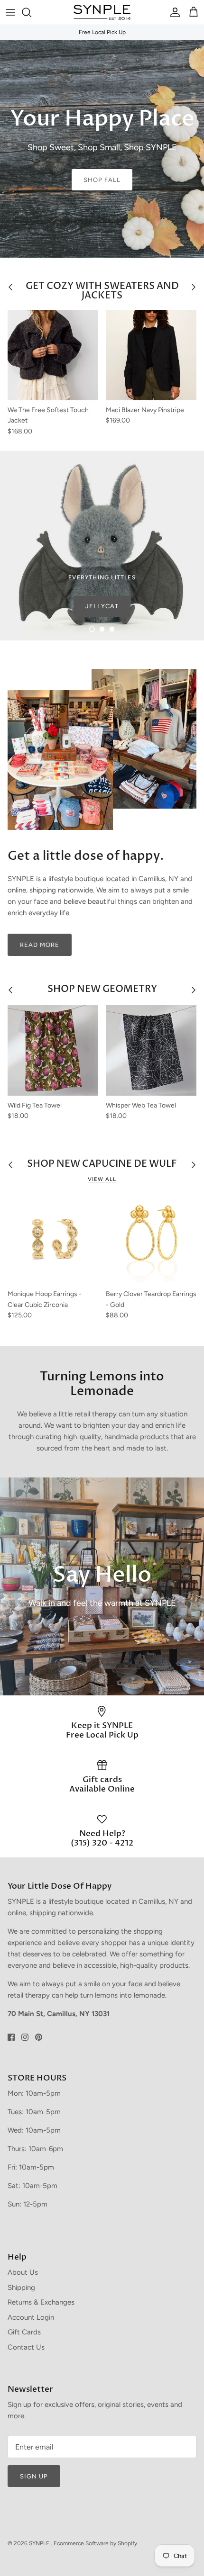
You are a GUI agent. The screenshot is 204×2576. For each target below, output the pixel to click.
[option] (102, 149)
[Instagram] (25, 2037)
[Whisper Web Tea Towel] (151, 1050)
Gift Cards (24, 2332)
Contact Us (26, 2347)
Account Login (31, 2317)
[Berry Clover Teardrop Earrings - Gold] (151, 1239)
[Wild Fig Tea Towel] (53, 1050)
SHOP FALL (102, 180)
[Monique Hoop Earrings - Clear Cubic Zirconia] (53, 1239)
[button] (92, 629)
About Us (23, 2272)
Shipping (21, 2288)
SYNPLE (40, 2543)
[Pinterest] (39, 2037)
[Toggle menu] (10, 12)
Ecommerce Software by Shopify (95, 2543)
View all (102, 1179)
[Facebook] (11, 2037)
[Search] (31, 12)
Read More (40, 945)
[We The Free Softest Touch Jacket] (53, 355)
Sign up (34, 2476)
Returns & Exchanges (41, 2302)
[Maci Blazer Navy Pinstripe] (151, 355)
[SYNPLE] (102, 12)
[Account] (173, 12)
